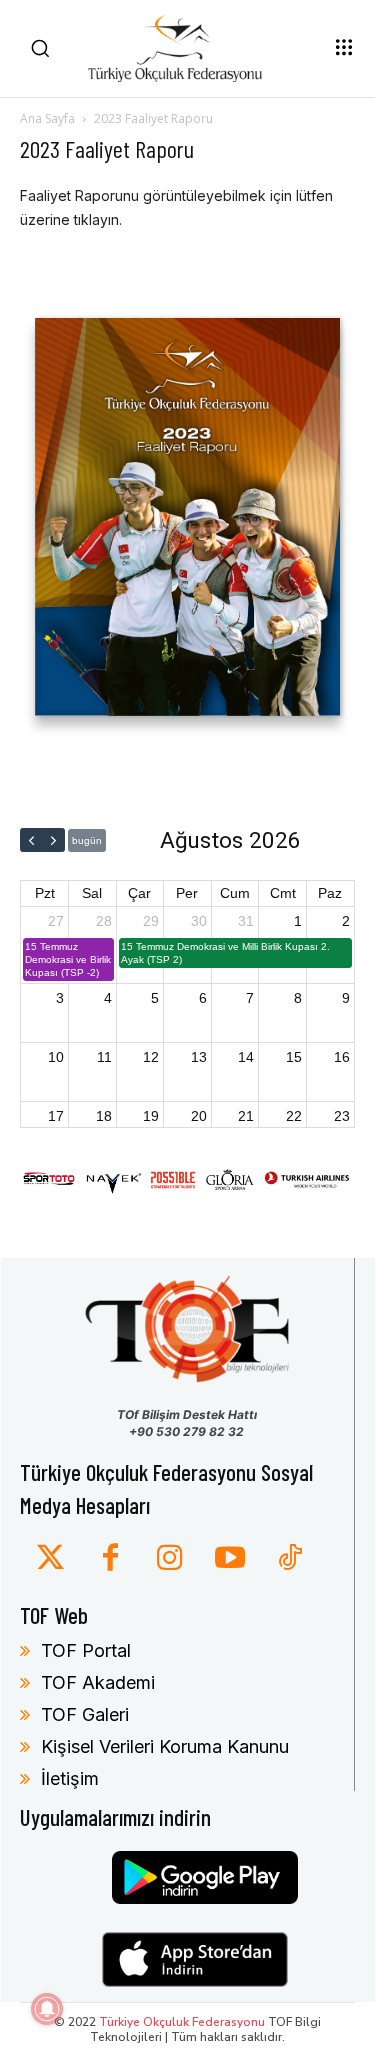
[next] (53, 840)
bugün (87, 840)
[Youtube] (230, 1559)
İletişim (70, 1778)
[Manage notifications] (47, 2009)
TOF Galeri (85, 1714)
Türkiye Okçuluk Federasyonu (182, 2022)
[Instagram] (170, 1559)
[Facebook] (110, 1559)
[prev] (31, 840)
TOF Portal (86, 1650)
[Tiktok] (290, 1559)
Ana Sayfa (47, 118)
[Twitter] (50, 1559)
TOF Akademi (98, 1682)
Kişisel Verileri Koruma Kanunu (165, 1746)
